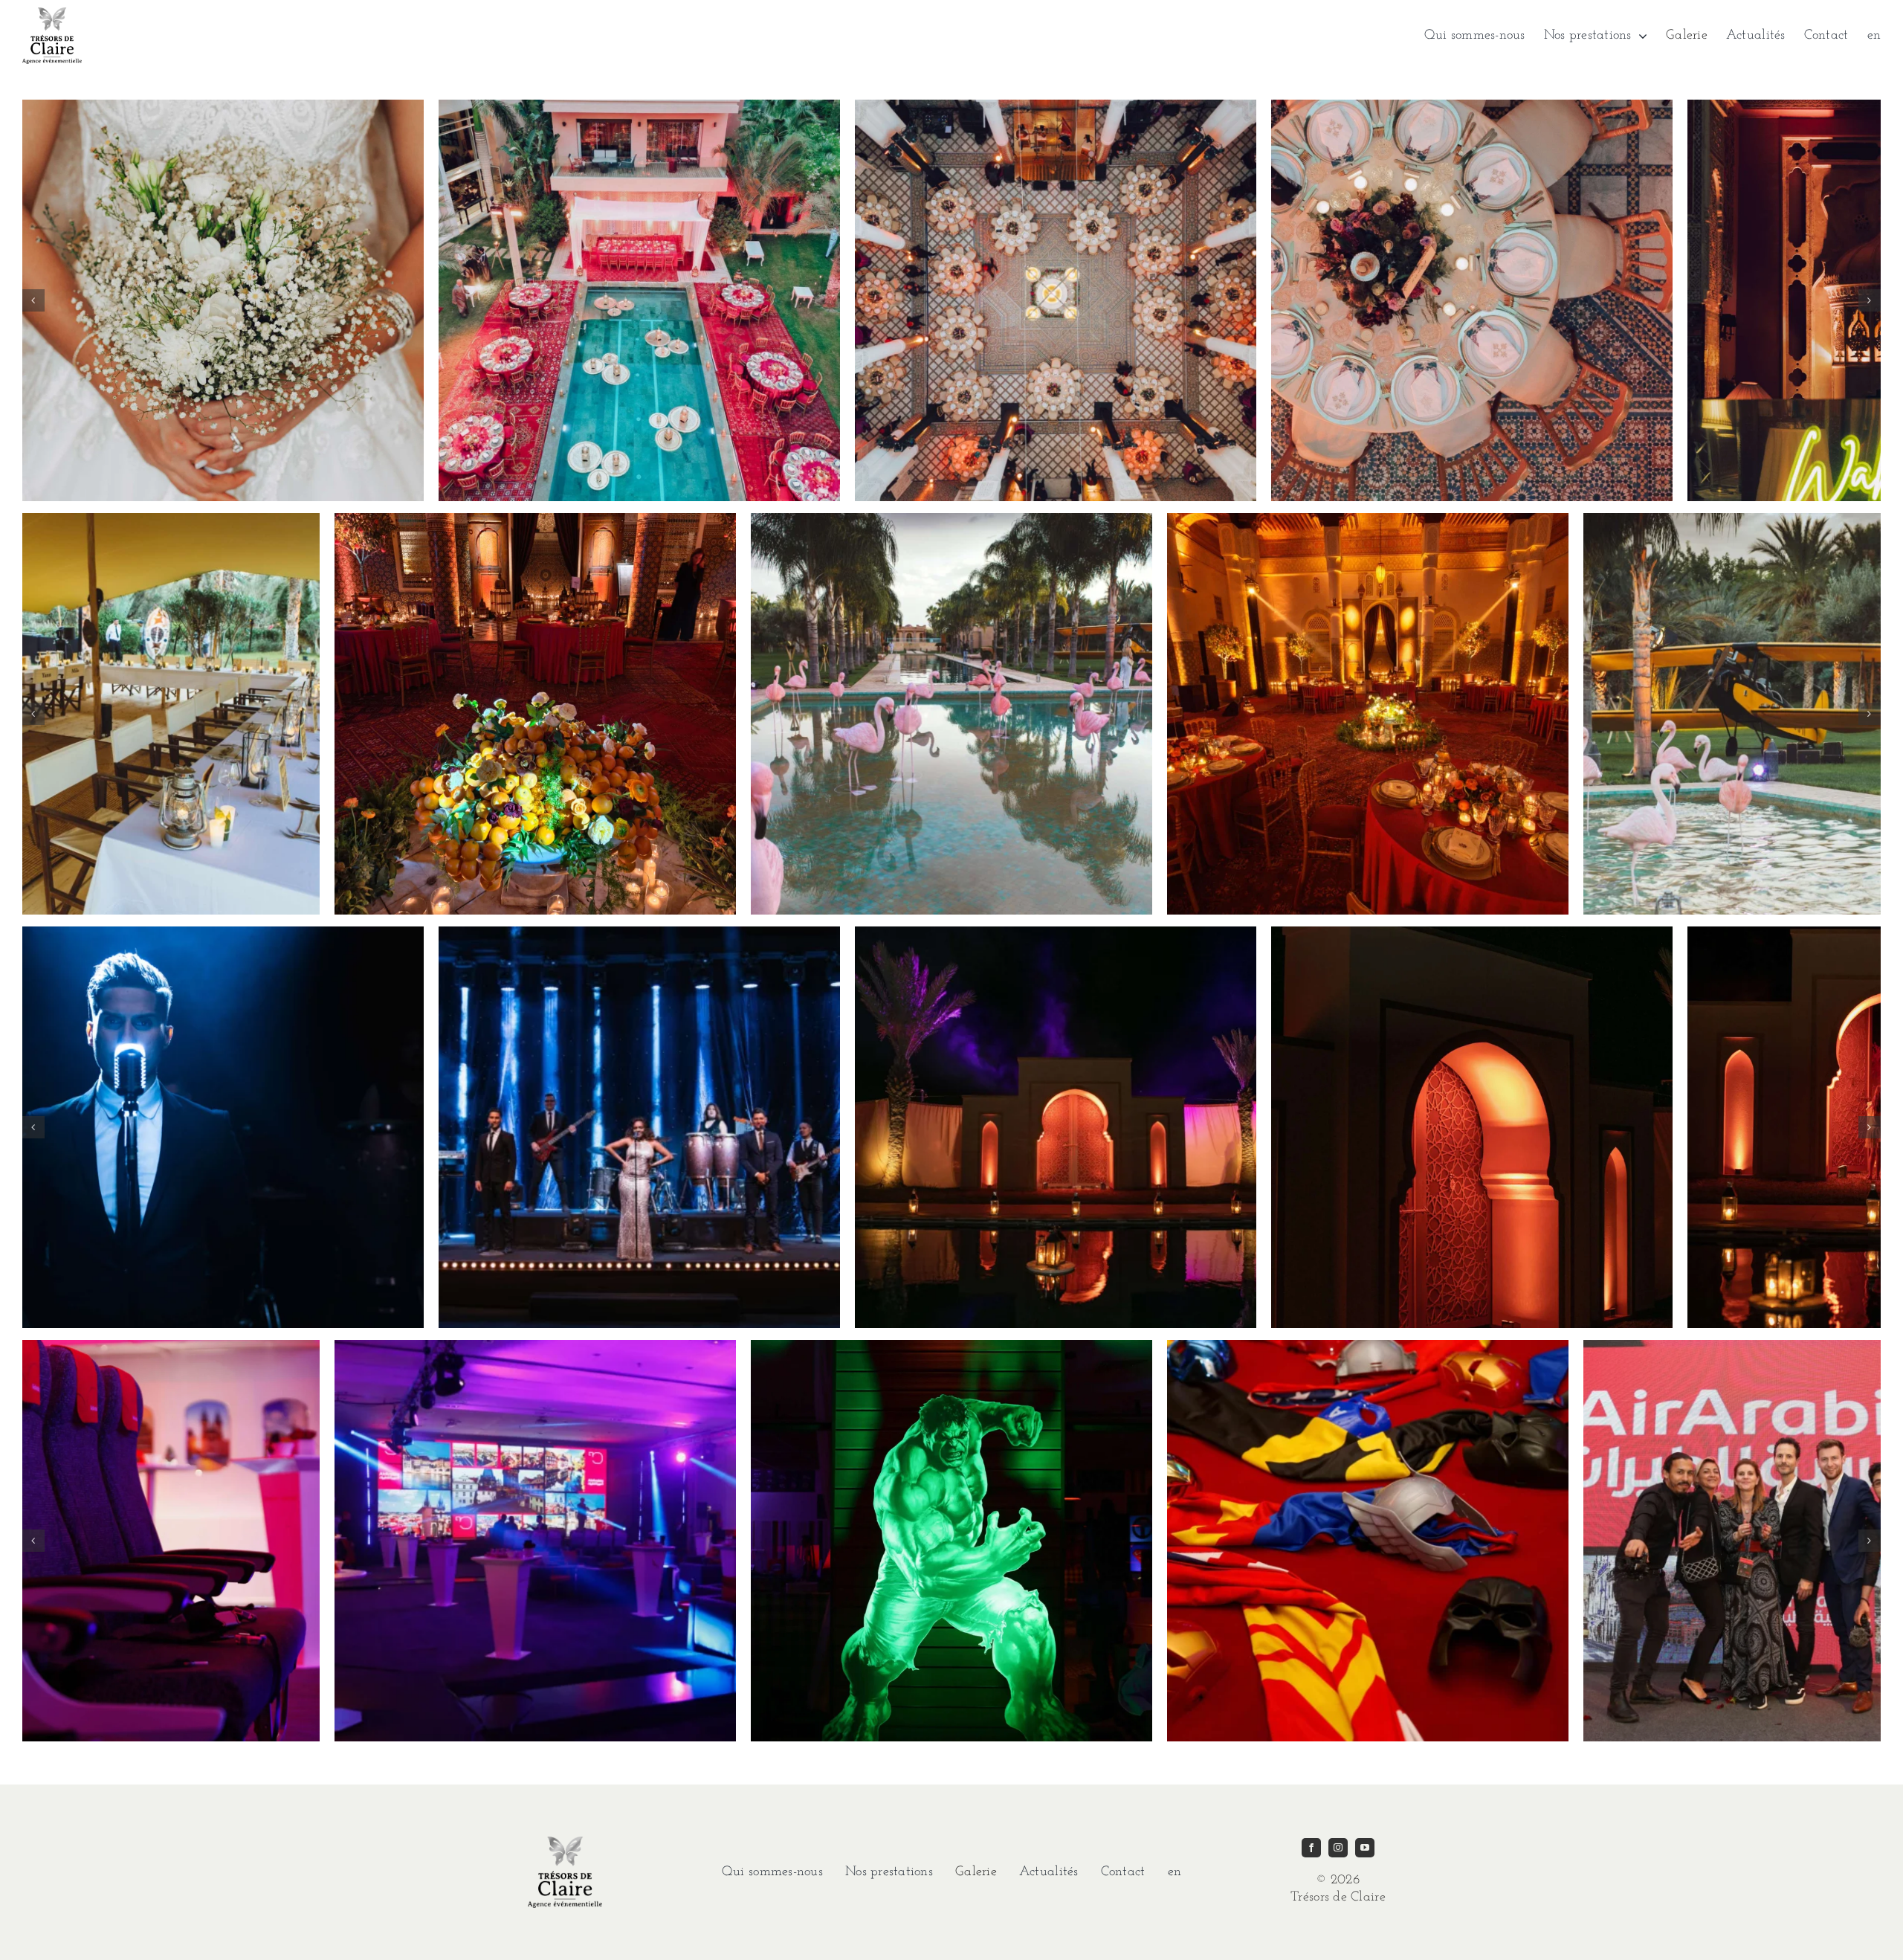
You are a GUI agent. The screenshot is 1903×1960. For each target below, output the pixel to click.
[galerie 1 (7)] (1472, 106)
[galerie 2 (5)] (1368, 520)
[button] (33, 300)
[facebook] (1311, 1848)
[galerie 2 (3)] (535, 520)
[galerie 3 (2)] (223, 933)
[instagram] (1338, 1848)
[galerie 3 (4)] (1056, 933)
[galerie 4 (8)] (1368, 1347)
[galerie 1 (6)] (1056, 106)
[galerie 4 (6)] (535, 1347)
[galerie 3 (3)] (639, 933)
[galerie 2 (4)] (951, 520)
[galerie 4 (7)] (951, 1347)
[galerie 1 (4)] (223, 106)
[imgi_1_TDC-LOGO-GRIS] (52, 14)
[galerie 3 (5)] (1472, 933)
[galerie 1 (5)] (639, 106)
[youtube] (1365, 1848)
